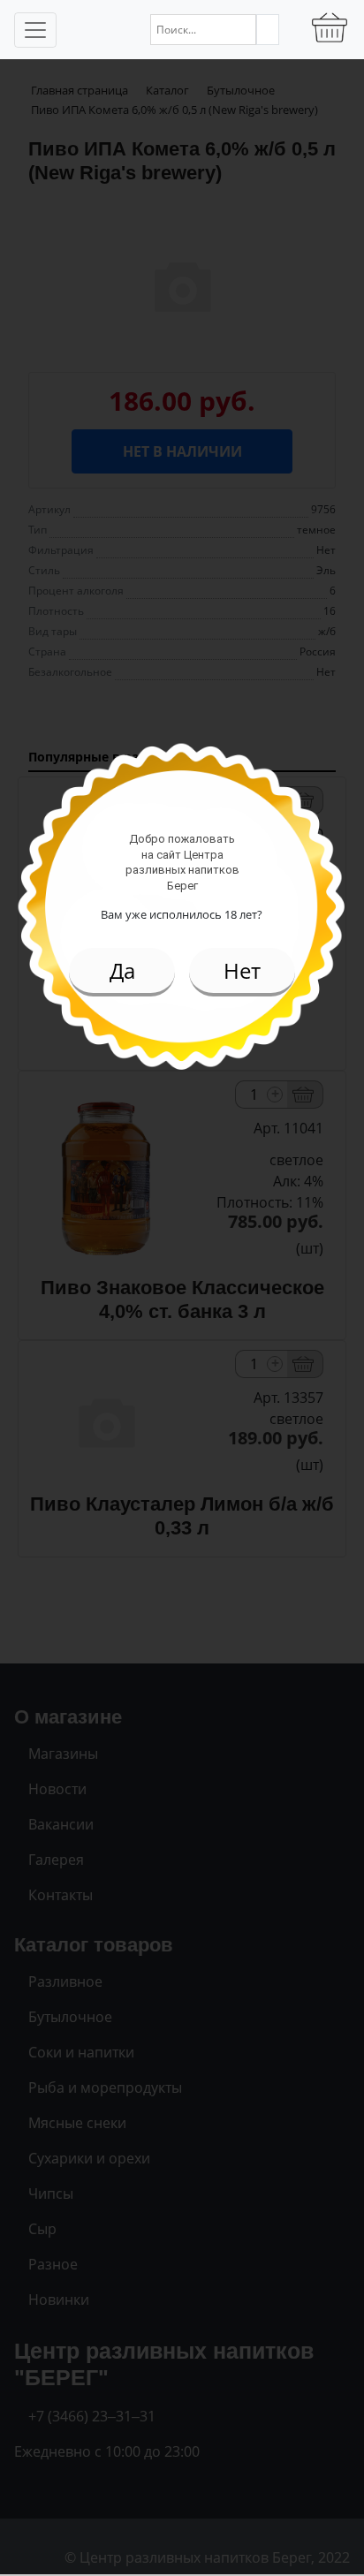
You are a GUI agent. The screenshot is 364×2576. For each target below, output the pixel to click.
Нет (242, 970)
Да (122, 970)
